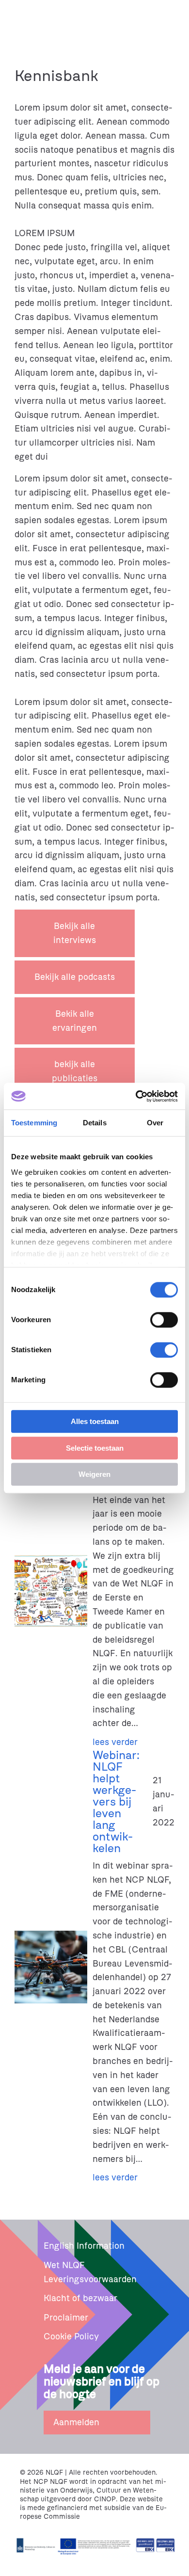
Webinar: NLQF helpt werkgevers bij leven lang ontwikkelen (116, 1802)
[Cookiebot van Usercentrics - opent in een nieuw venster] (136, 1096)
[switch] (164, 1320)
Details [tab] (95, 1123)
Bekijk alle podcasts (75, 977)
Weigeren (94, 1474)
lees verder (115, 1742)
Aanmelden (76, 2422)
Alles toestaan (95, 1421)
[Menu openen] (173, 16)
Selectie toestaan (95, 1448)
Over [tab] (155, 1123)
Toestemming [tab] (34, 1123)
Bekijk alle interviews (75, 933)
